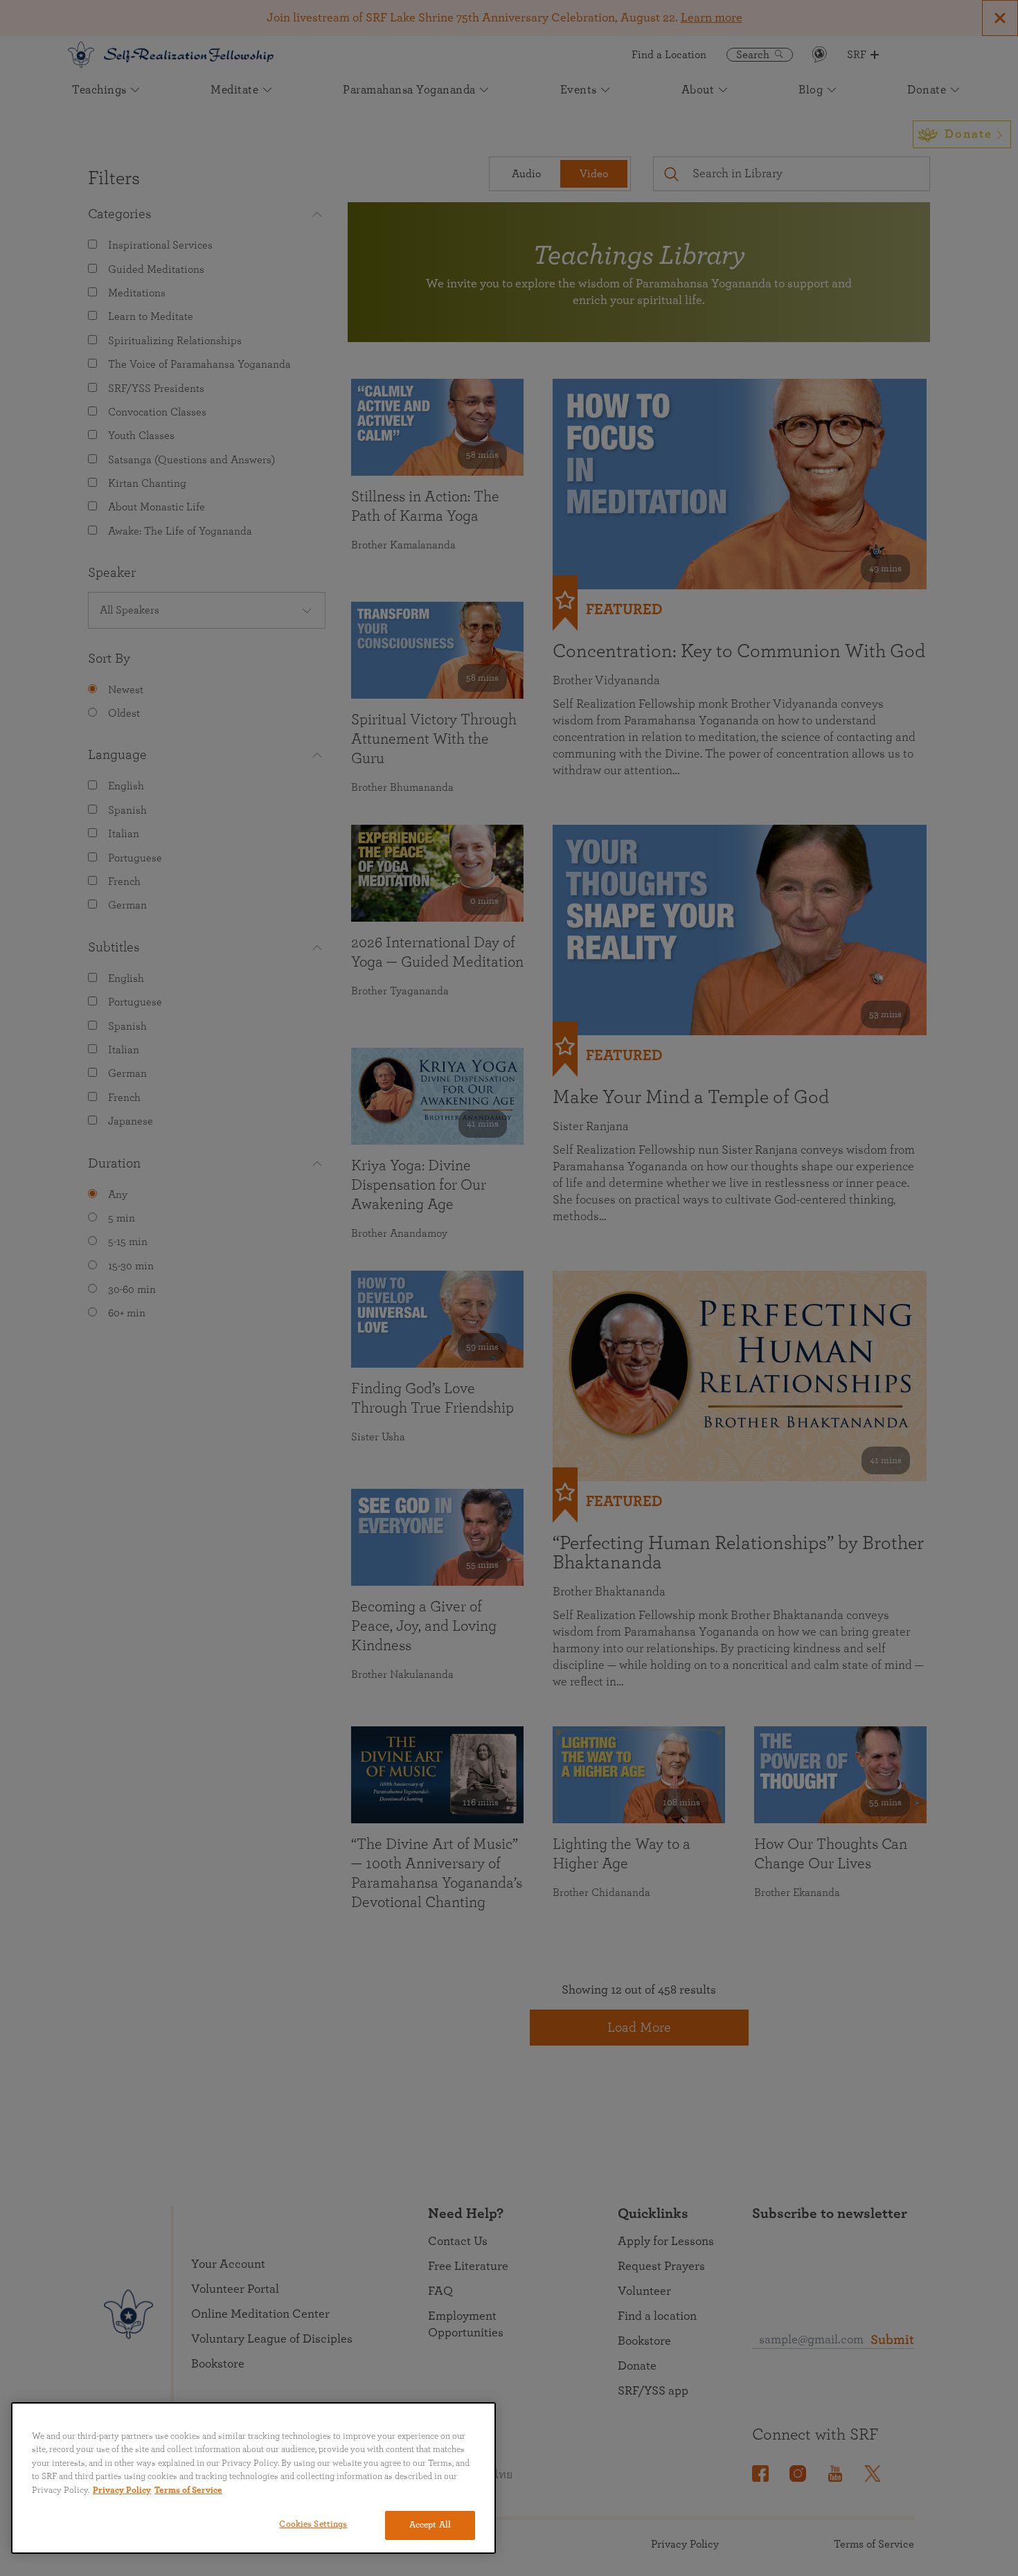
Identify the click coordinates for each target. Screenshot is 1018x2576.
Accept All (430, 2525)
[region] (253, 2478)
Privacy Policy (122, 2490)
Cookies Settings (313, 2524)
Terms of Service (188, 2490)
